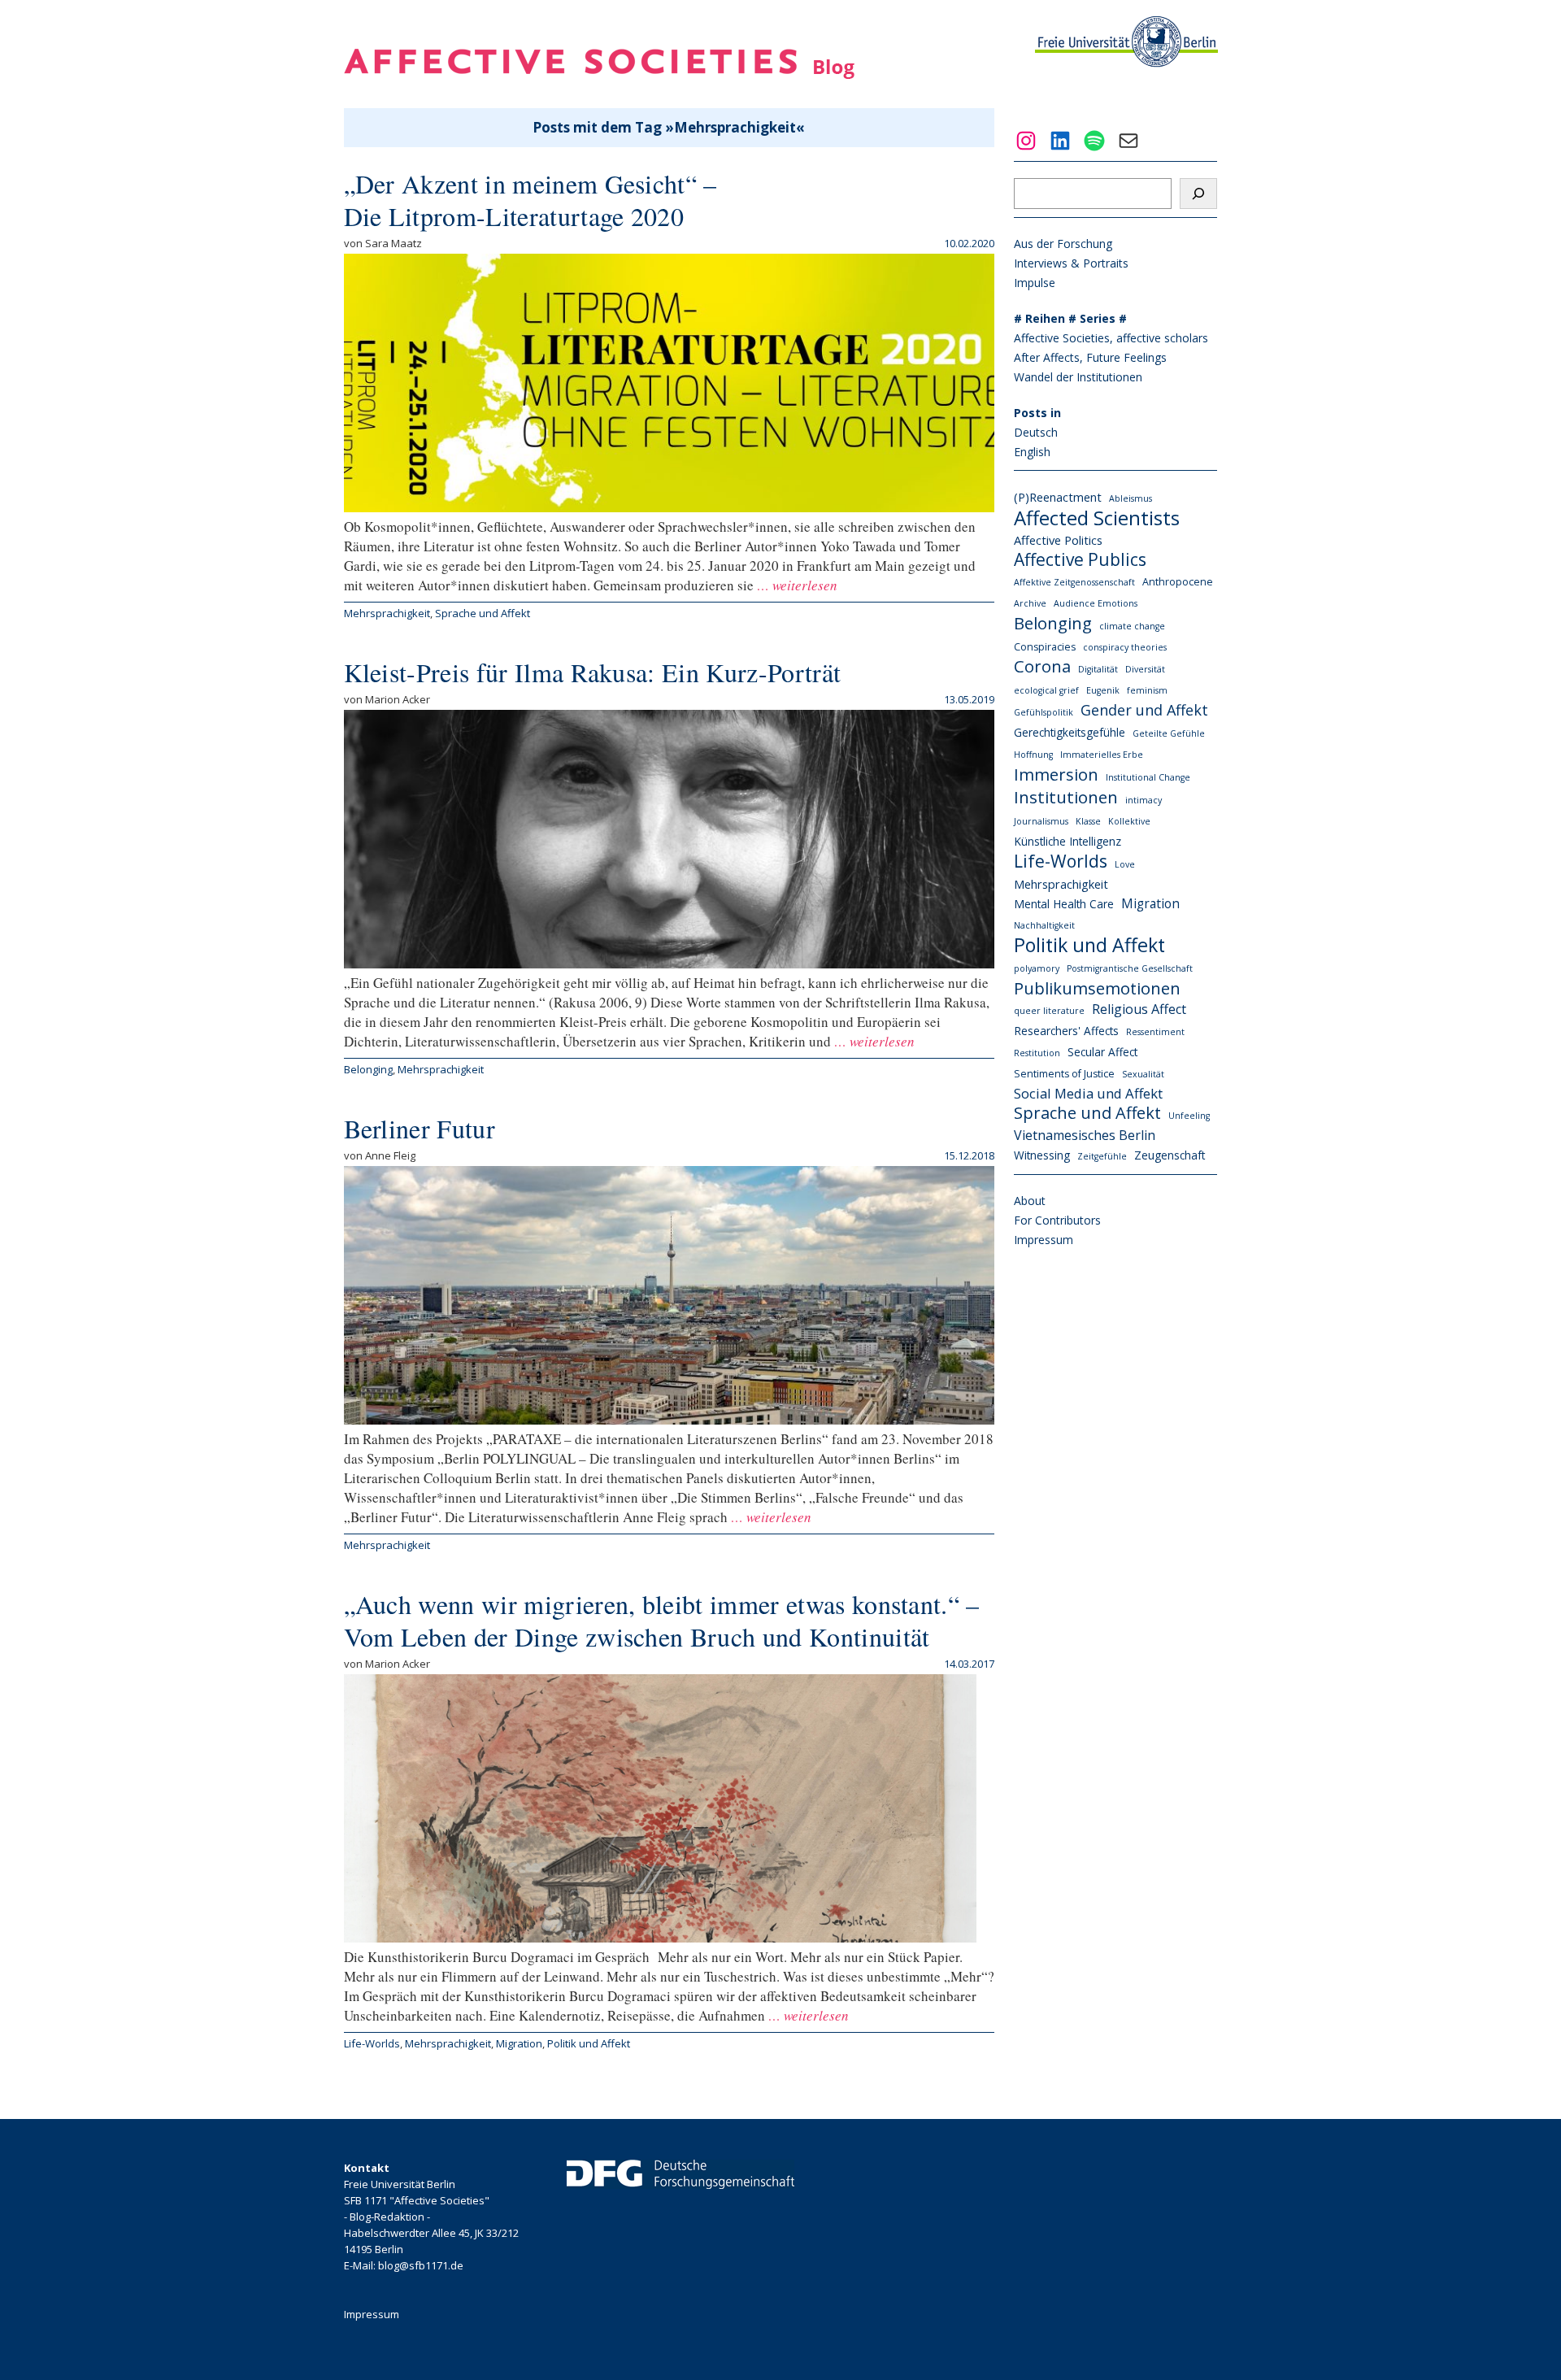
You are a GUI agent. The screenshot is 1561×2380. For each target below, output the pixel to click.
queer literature (1049, 1011)
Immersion (1056, 774)
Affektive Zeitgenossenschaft (1074, 582)
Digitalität (1098, 669)
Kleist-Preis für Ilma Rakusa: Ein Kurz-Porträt (593, 672)
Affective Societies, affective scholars (1111, 338)
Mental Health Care (1064, 904)
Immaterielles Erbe (1102, 755)
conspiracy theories (1125, 647)
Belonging (368, 1069)
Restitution (1037, 1053)
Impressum (1044, 1240)
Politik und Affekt (589, 2043)
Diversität (1145, 669)
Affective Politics (1058, 540)
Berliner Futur (420, 1128)
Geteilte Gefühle (1169, 733)
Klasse (1088, 821)
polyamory (1037, 968)
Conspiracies (1045, 647)
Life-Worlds (372, 2043)
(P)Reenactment (1058, 497)
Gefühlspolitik (1044, 712)
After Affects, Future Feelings (1090, 357)
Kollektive (1129, 821)
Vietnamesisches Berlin (1085, 1135)
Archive (1030, 603)
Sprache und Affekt (483, 613)
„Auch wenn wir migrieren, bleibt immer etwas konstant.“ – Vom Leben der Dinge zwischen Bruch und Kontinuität (662, 1620)
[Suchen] (1198, 194)
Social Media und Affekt (1088, 1093)
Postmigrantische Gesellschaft (1130, 968)
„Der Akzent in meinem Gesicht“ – (530, 183)
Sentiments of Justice (1064, 1074)
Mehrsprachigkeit (387, 613)
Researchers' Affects (1066, 1031)
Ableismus (1131, 498)
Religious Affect (1139, 1009)
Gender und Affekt (1144, 710)
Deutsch (1036, 432)
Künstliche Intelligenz (1067, 841)
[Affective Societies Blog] (599, 74)
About (1030, 1201)
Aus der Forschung (1063, 244)
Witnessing (1042, 1155)
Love (1125, 864)
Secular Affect (1102, 1052)
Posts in (1037, 413)
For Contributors (1057, 1220)
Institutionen (1066, 797)
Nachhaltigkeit (1044, 925)
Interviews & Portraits (1071, 263)
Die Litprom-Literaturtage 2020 (514, 216)
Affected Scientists (1097, 518)
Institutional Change (1148, 777)
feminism (1147, 690)
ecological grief (1046, 690)
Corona (1042, 667)
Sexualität (1143, 1074)
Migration (519, 2043)
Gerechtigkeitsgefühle (1070, 732)
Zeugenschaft (1170, 1155)
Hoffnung (1033, 755)
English (1032, 452)
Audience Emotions (1096, 603)
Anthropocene (1178, 582)
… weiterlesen (796, 585)
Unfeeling (1189, 1116)
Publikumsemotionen (1097, 988)
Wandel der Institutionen (1078, 377)
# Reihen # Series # (1070, 318)
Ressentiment (1155, 1032)
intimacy (1144, 800)
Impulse (1035, 283)
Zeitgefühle (1102, 1156)
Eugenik (1103, 690)
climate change (1132, 626)
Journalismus (1041, 821)
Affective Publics (1080, 559)
